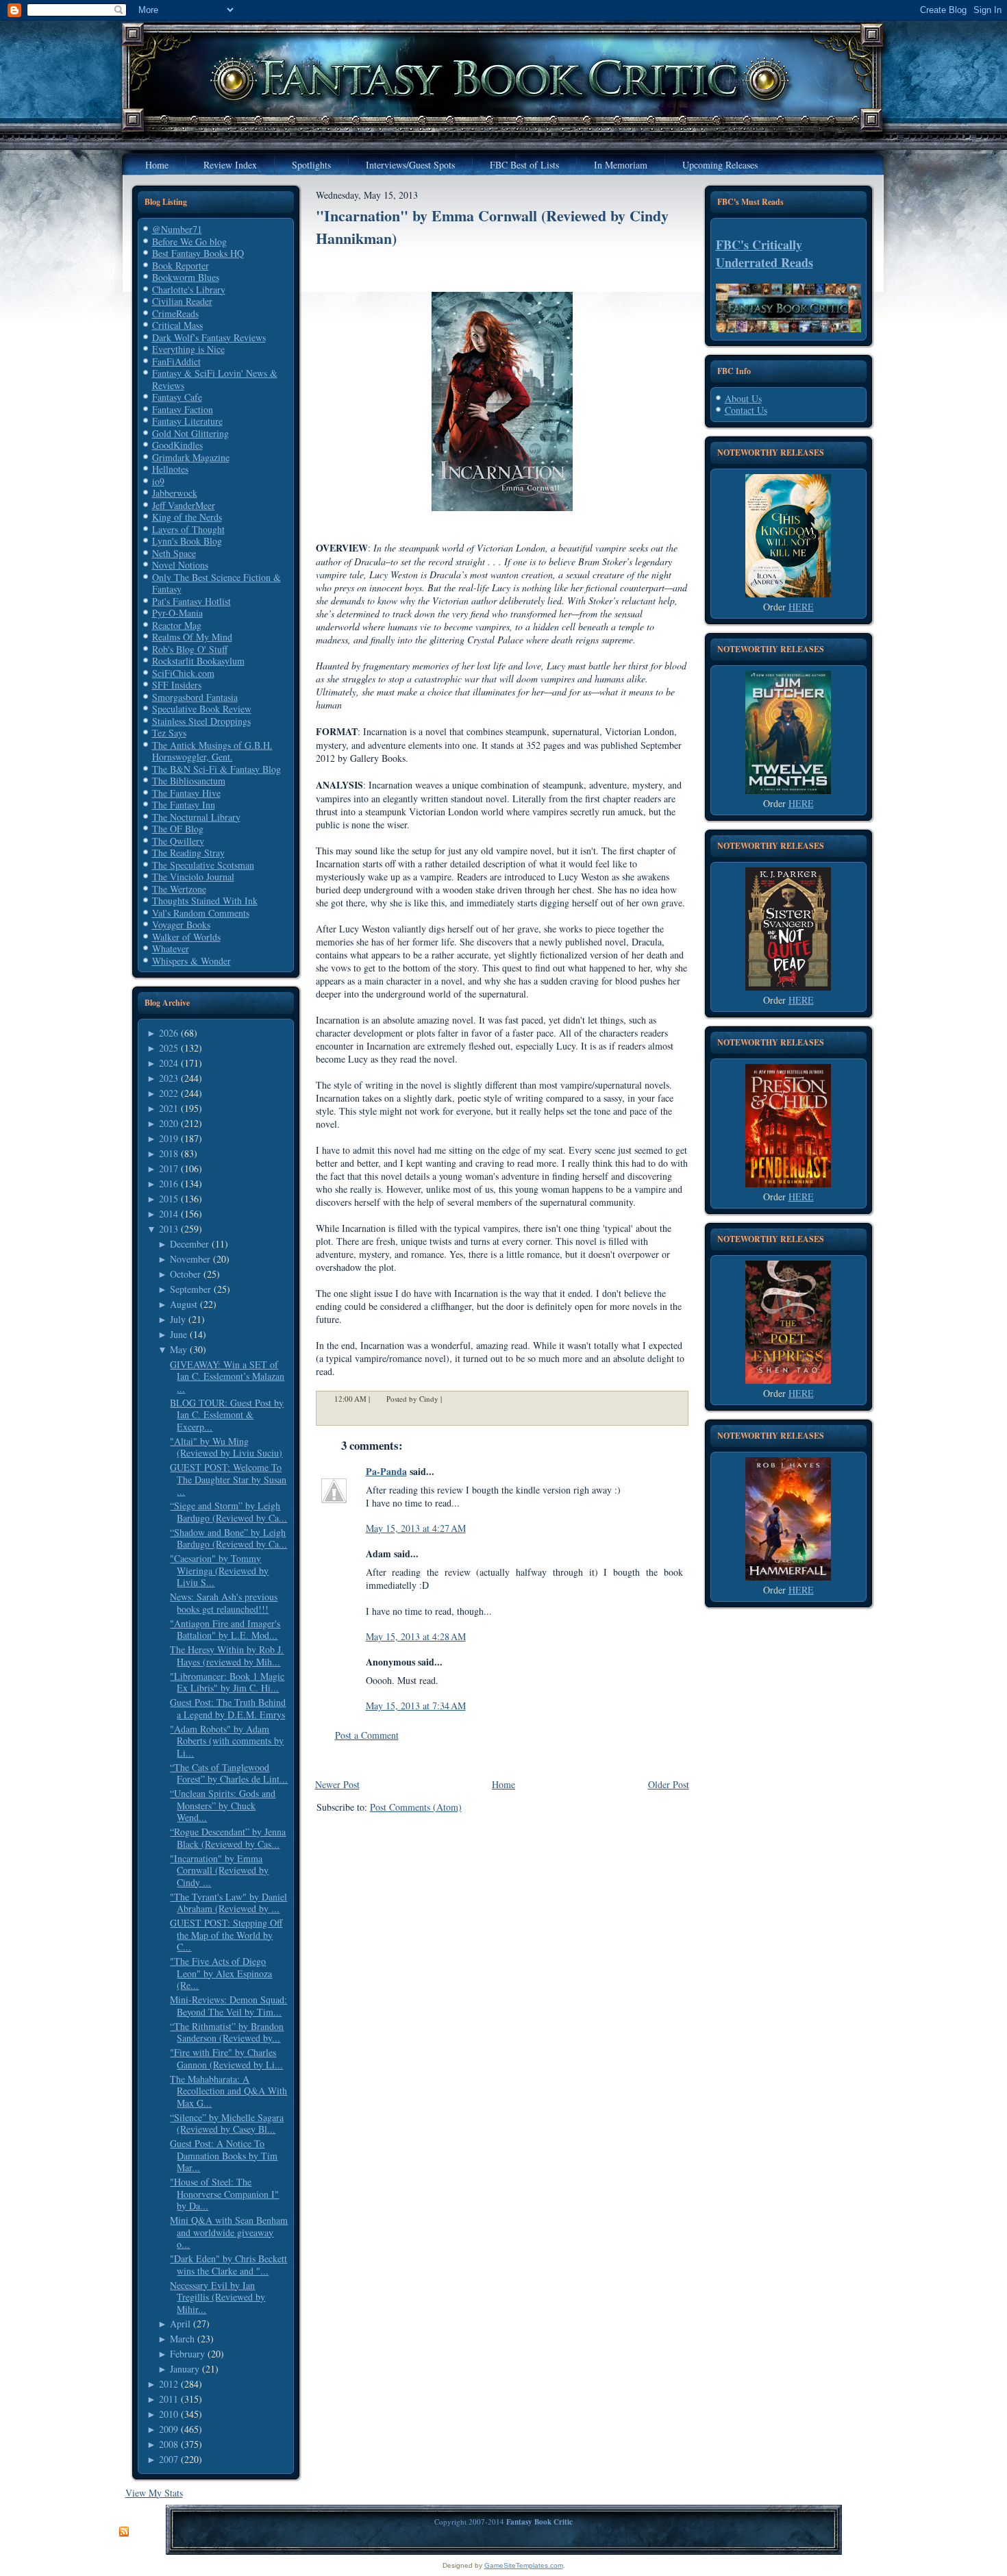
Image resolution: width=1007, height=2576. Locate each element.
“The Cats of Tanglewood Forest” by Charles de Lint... (229, 1773)
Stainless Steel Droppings (201, 721)
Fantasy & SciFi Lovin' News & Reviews (215, 379)
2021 (169, 1108)
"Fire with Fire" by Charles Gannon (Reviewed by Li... (226, 2058)
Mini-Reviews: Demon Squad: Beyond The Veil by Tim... (228, 2006)
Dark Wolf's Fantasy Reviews (209, 337)
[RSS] (124, 2532)
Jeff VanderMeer (184, 505)
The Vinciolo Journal (193, 877)
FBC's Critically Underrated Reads (764, 253)
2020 (169, 1123)
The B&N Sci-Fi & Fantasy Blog (216, 769)
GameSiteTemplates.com (524, 2565)
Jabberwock (175, 493)
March (182, 2339)
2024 (169, 1063)
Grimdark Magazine (191, 457)
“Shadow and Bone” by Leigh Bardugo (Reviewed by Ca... (228, 1538)
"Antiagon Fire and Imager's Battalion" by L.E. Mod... (225, 1630)
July (178, 1319)
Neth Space (174, 553)
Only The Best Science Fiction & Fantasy (216, 583)
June (178, 1334)
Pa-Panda (386, 1471)
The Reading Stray (188, 853)
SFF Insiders (177, 685)
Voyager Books (181, 925)
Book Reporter (181, 265)
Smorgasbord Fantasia (195, 697)
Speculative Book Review (202, 709)
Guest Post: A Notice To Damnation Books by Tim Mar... (224, 2155)
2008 (169, 2444)
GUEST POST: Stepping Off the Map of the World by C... (226, 1935)
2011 (169, 2399)
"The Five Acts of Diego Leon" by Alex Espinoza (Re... (221, 1973)
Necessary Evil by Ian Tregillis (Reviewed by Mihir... (217, 2297)
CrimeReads (175, 313)
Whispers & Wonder (191, 961)
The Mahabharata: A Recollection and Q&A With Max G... (228, 2091)
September (190, 1289)
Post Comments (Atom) (416, 1807)
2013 (169, 1229)
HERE (801, 607)
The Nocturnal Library (196, 817)
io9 (158, 481)
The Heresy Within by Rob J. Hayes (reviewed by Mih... (227, 1656)
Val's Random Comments (201, 913)
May (178, 1349)
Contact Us (746, 410)
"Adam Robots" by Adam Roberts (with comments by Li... (227, 1741)
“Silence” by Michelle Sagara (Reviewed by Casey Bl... (227, 2123)
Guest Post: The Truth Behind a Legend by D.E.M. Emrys (228, 1708)
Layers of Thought (188, 529)
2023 (169, 1078)
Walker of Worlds (186, 937)
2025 (169, 1048)
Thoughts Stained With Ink (205, 901)
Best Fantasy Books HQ (198, 253)
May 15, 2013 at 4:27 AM (416, 1528)
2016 (169, 1184)
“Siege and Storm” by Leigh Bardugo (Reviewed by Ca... (228, 1512)
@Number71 (177, 229)
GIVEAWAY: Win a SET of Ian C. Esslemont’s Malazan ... (227, 1376)
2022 (169, 1093)
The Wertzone (179, 889)
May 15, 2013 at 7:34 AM (416, 1706)
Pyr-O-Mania (177, 613)
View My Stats (154, 2493)
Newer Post (337, 1784)
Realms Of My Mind (192, 637)
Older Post (669, 1784)
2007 (169, 2459)
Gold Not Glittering (190, 433)
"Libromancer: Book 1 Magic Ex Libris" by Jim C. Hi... (227, 1682)
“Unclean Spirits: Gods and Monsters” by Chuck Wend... (223, 1805)
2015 (169, 1199)
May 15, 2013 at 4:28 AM (416, 1636)
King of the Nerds (187, 517)
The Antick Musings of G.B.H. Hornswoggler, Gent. (212, 751)
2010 (169, 2414)
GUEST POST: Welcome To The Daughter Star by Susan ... (228, 1479)
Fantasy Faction (183, 409)
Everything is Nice (188, 349)
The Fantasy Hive (186, 793)
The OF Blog (178, 829)
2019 (169, 1138)
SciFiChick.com (183, 673)
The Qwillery (178, 841)
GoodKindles (177, 445)
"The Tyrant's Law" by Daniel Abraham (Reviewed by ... (228, 1903)
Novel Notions (180, 565)
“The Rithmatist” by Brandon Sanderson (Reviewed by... (227, 2032)
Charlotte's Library (189, 289)
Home (503, 1784)
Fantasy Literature (187, 421)
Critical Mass (177, 325)
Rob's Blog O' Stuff (190, 649)
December (189, 1244)
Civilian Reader (182, 301)
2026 (169, 1033)
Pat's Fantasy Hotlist (191, 601)
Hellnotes (170, 469)
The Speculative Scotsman (203, 865)
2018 (169, 1153)
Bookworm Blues (186, 277)
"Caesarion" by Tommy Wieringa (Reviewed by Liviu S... (219, 1570)
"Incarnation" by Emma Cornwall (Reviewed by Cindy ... (219, 1870)
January (185, 2369)
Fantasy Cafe (177, 397)
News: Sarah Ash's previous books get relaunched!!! (224, 1603)
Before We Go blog (189, 241)
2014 (169, 1214)
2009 (169, 2429)
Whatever (171, 949)
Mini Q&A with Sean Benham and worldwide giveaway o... (229, 2232)
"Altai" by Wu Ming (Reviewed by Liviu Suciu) (226, 1447)
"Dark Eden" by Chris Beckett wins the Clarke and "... (228, 2265)
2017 (169, 1168)
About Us (743, 398)
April (180, 2324)
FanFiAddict (176, 361)
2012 (169, 2384)
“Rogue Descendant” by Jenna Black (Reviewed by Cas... (228, 1838)
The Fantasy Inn (184, 805)
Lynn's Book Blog (187, 541)
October (185, 1274)
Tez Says (169, 733)
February (187, 2354)
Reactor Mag (177, 625)
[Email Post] (451, 1399)
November (190, 1259)
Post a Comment (367, 1735)
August (184, 1304)
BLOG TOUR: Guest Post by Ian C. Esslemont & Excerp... (227, 1415)
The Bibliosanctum (189, 781)
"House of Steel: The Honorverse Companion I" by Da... (224, 2194)
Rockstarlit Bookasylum (198, 661)
